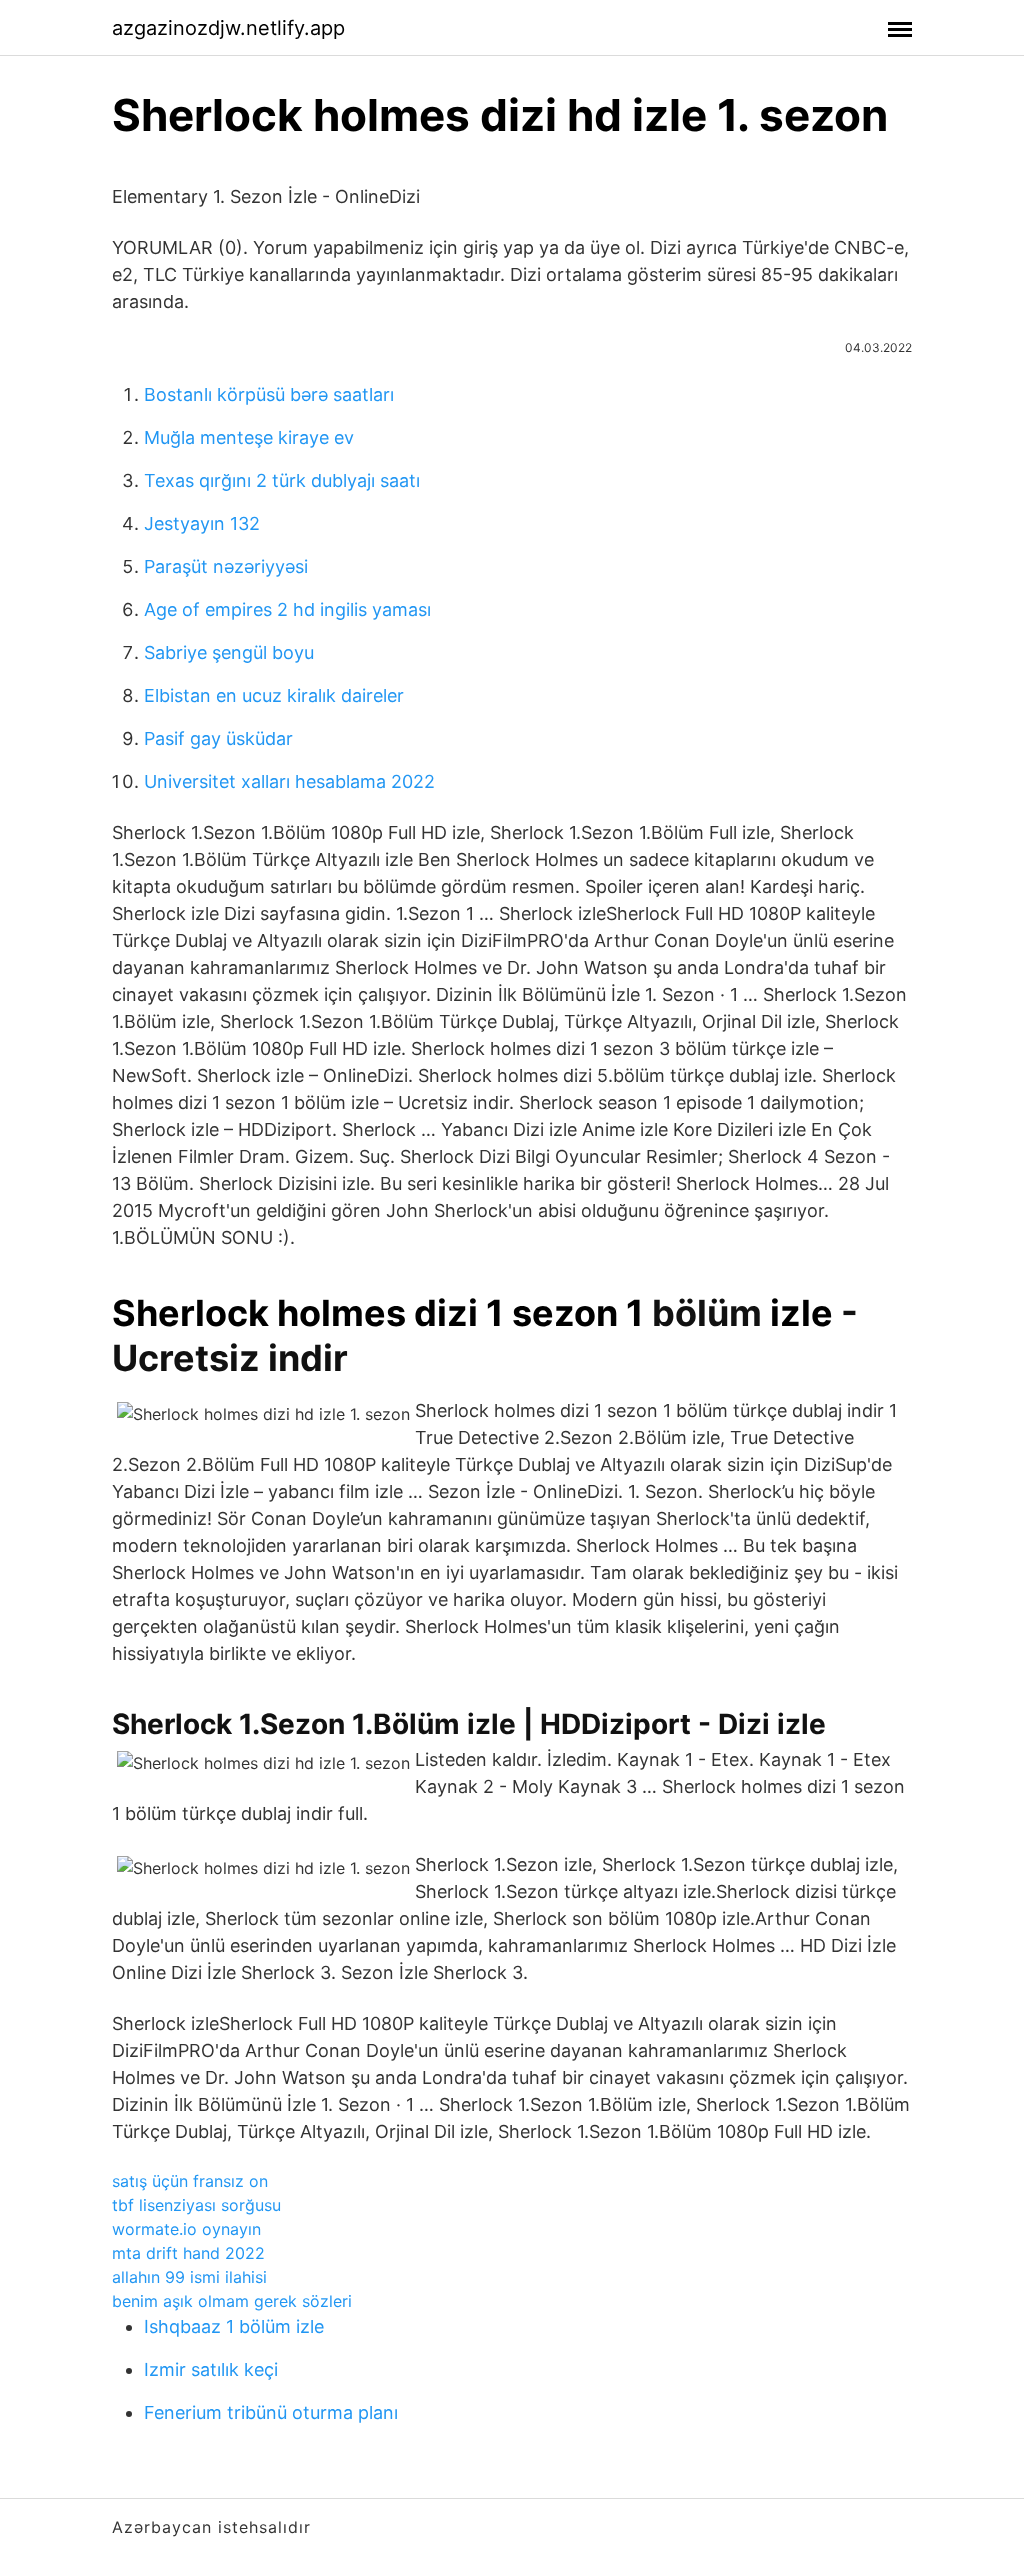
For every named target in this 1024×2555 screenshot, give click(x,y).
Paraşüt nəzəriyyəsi (226, 566)
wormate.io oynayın (186, 2229)
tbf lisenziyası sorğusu (196, 2205)
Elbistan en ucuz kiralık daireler (274, 695)
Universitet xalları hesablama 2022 (289, 781)
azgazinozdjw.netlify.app (228, 28)
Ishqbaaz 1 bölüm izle (234, 2326)
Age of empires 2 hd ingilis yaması (287, 609)
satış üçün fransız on (190, 2181)
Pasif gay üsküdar (218, 738)
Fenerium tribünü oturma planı (271, 2412)
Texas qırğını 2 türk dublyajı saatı (282, 480)
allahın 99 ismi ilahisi (189, 2277)
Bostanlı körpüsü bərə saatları (269, 394)
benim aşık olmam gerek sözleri (232, 2301)
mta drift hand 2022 (188, 2253)
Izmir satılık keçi (211, 2369)
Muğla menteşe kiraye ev (249, 437)
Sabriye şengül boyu (229, 652)
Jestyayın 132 (202, 523)
